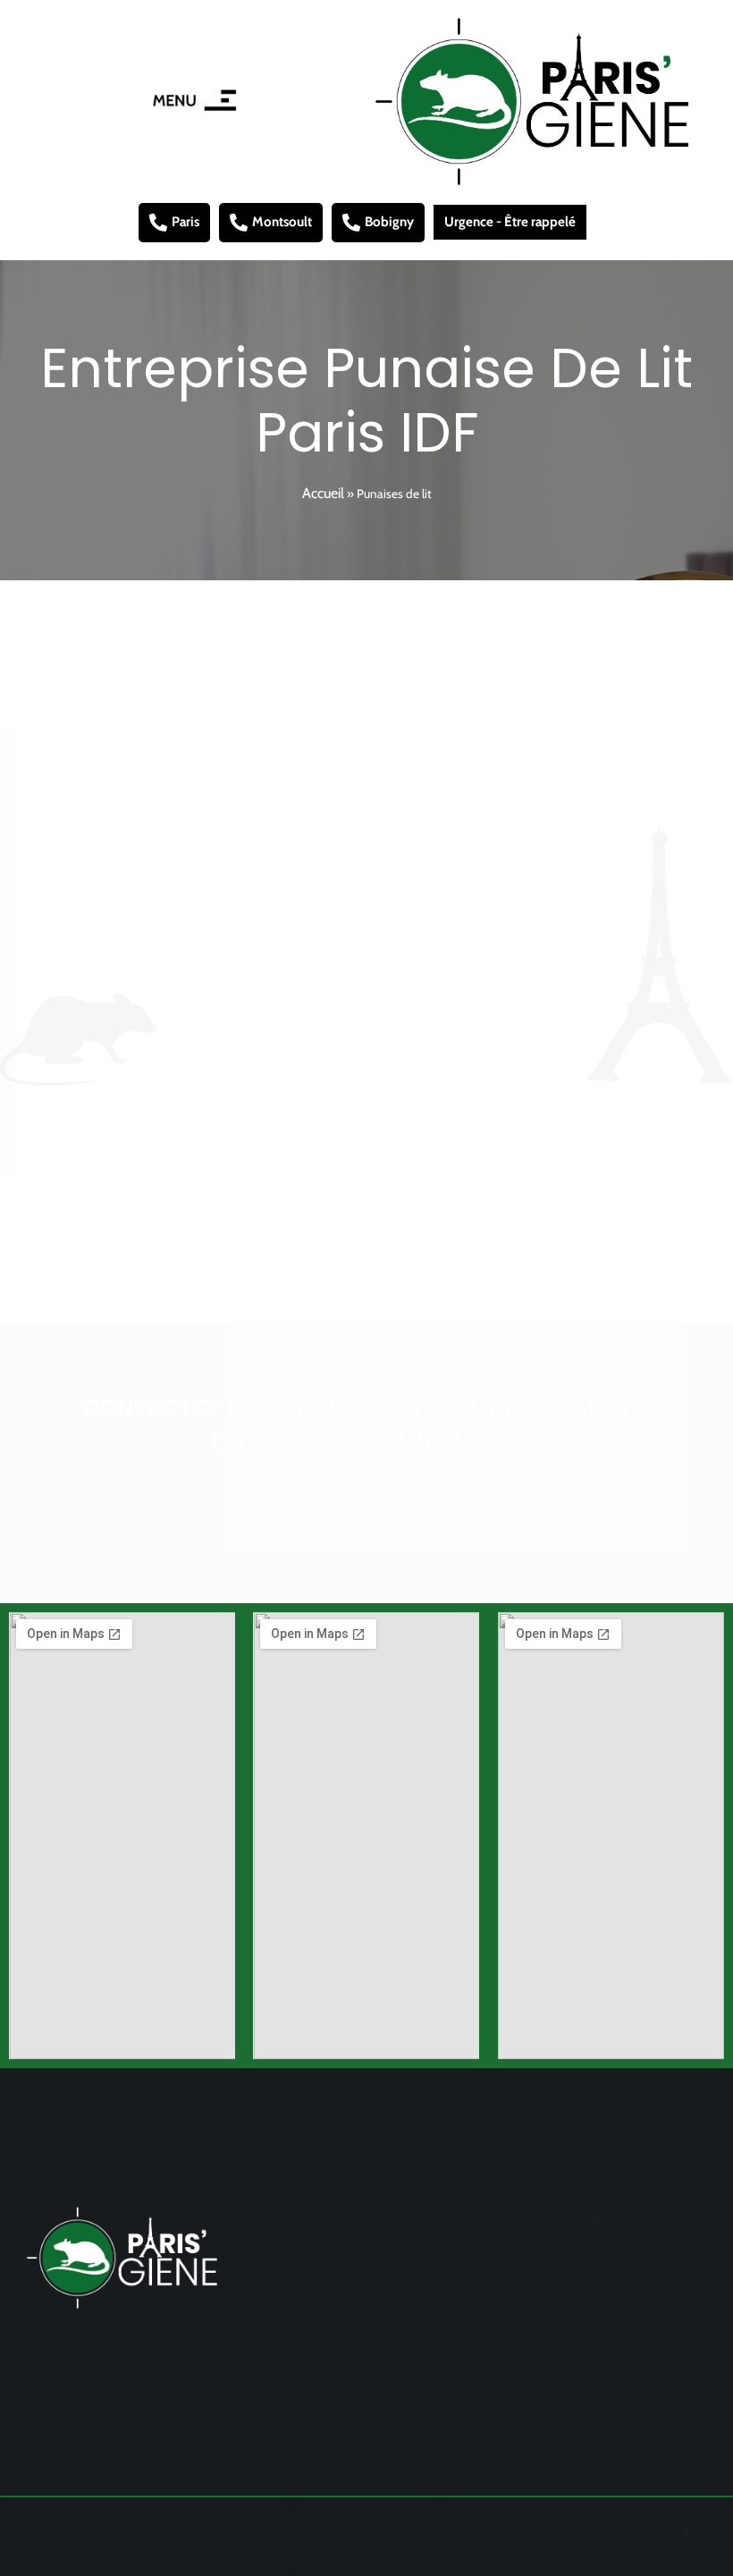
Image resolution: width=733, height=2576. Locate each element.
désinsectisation (399, 988)
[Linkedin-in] (383, 2537)
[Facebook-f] (350, 2537)
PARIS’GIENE (360, 780)
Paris (185, 222)
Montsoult (282, 222)
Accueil (323, 493)
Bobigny (389, 222)
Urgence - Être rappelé (510, 222)
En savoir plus (357, 1260)
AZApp (685, 2534)
